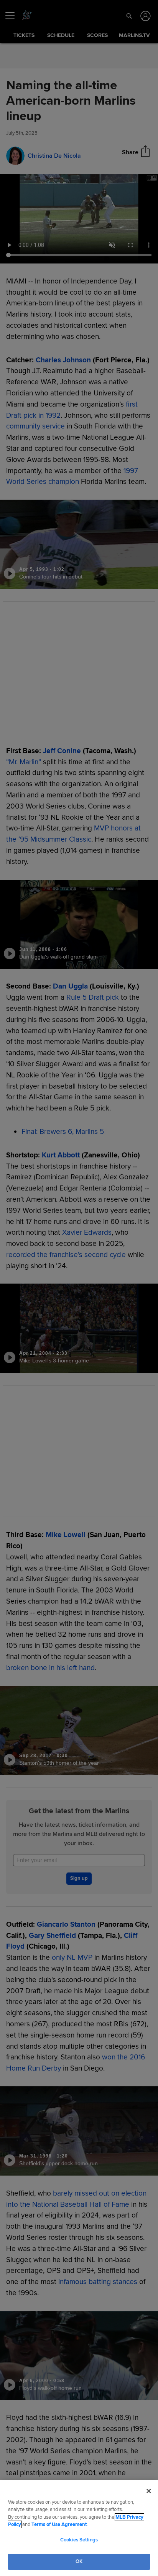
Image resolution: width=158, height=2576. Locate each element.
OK (79, 2561)
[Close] (149, 2491)
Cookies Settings (79, 2540)
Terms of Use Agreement (59, 2524)
